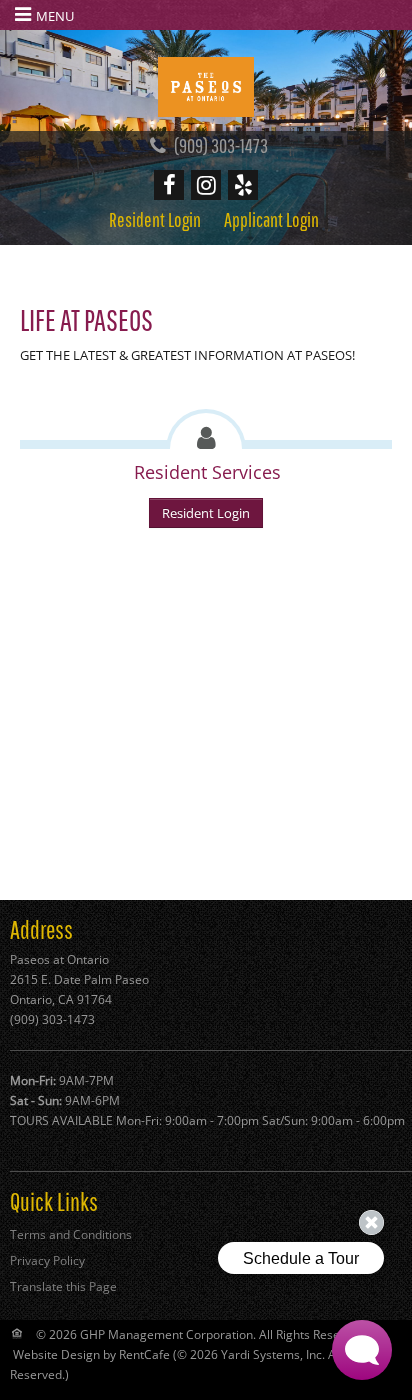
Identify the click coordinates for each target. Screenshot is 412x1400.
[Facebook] (169, 185)
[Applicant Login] (271, 219)
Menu (55, 16)
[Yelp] (243, 185)
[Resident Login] (155, 219)
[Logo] (206, 85)
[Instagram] (206, 185)
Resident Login (206, 513)
